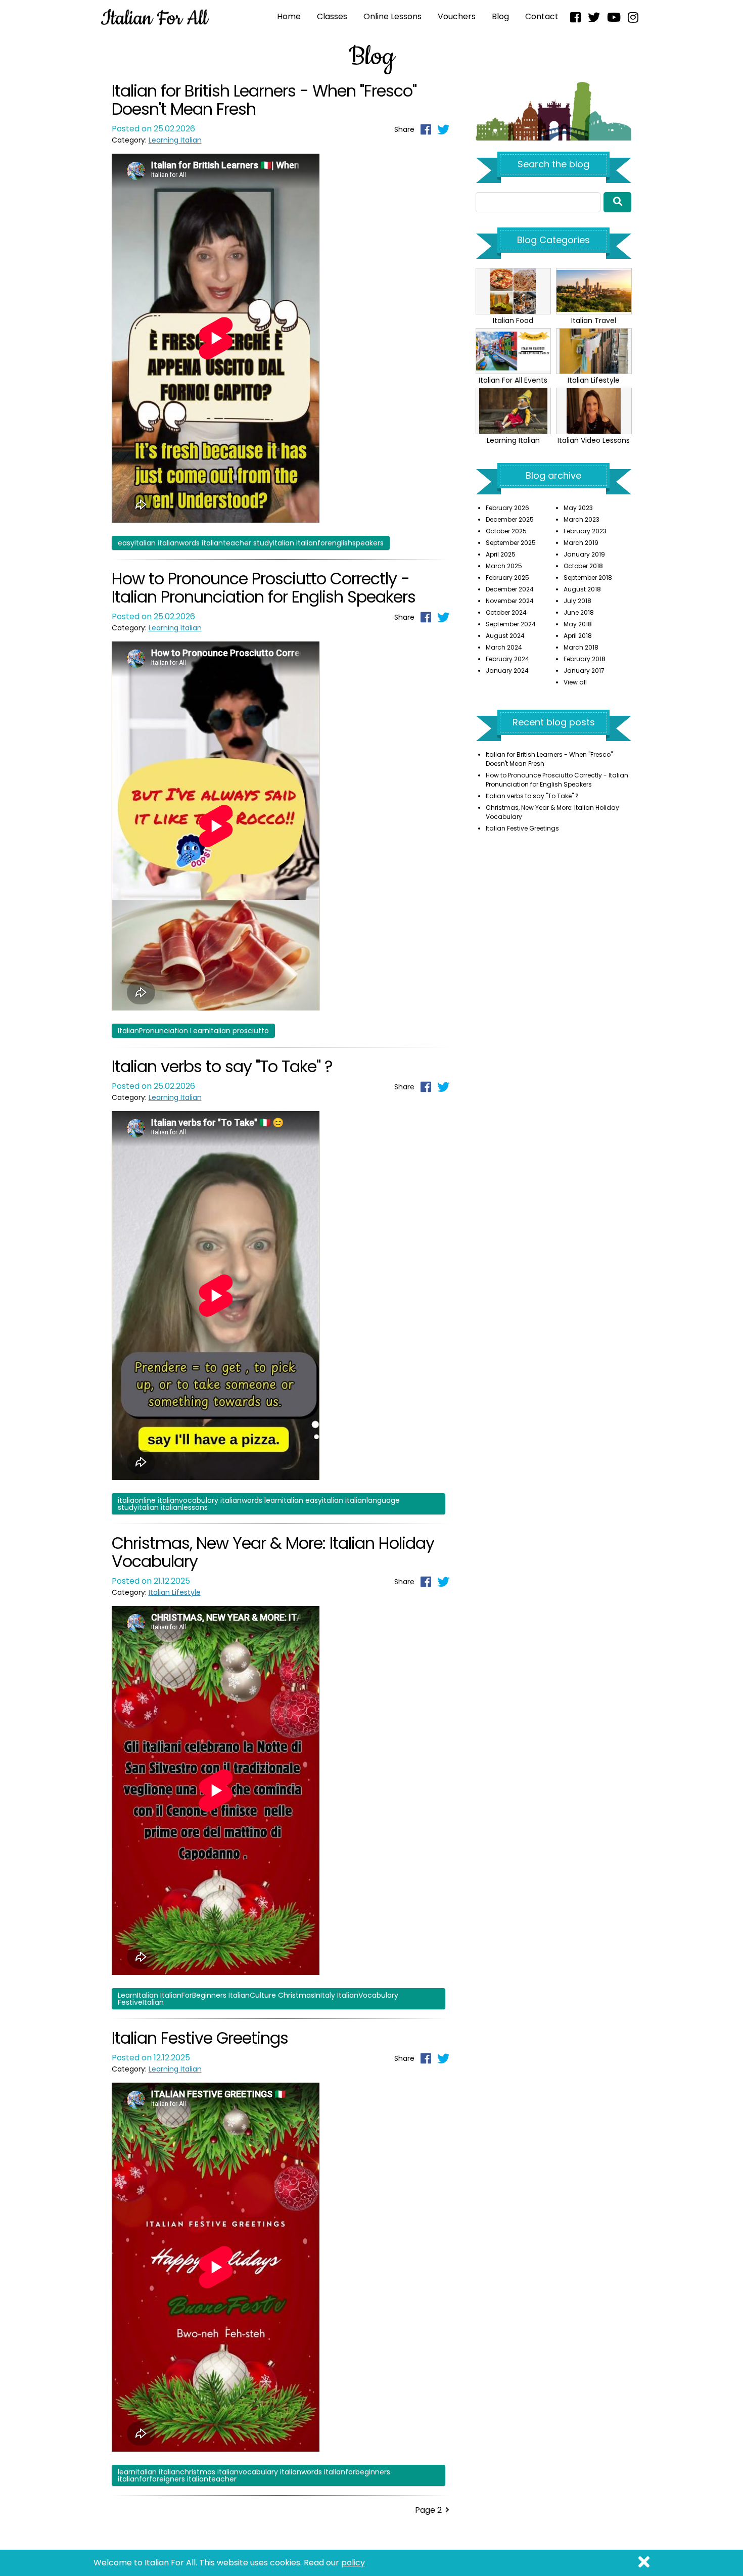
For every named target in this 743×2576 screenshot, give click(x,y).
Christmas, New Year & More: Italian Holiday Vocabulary (273, 1552)
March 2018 (581, 647)
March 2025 (504, 566)
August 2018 (582, 589)
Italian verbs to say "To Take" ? (222, 1066)
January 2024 (507, 671)
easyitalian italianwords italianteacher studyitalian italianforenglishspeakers (251, 543)
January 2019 (584, 554)
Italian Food (513, 320)
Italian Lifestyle (175, 1592)
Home (289, 16)
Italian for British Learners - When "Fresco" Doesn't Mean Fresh (264, 100)
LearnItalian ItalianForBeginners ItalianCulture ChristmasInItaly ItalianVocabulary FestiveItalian (258, 1999)
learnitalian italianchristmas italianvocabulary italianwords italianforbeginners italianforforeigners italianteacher (254, 2475)
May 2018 (578, 624)
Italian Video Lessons (594, 440)
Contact (542, 16)
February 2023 (585, 531)
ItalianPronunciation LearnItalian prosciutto (193, 1031)
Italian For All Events (513, 380)
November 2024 (510, 601)
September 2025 (511, 543)
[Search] (618, 202)
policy (353, 2563)
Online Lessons (392, 16)
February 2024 (507, 659)
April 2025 (501, 554)
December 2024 (510, 589)
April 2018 (578, 636)
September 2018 (588, 578)
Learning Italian (175, 140)
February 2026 (507, 508)
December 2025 (510, 519)
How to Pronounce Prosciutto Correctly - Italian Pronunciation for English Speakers (264, 588)
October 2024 (506, 612)
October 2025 (506, 531)
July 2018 (577, 601)
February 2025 (507, 578)
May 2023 (578, 508)
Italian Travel (594, 320)
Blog (500, 16)
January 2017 (584, 671)
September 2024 (511, 624)
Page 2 (428, 2510)
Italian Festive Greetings (200, 2038)
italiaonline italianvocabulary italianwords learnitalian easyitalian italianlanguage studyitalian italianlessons (259, 1504)
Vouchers (457, 16)
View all (575, 682)
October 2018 (583, 566)
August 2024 (505, 636)
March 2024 (504, 647)
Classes (332, 16)
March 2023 (582, 519)
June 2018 (579, 612)
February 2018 (585, 659)
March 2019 (581, 543)
